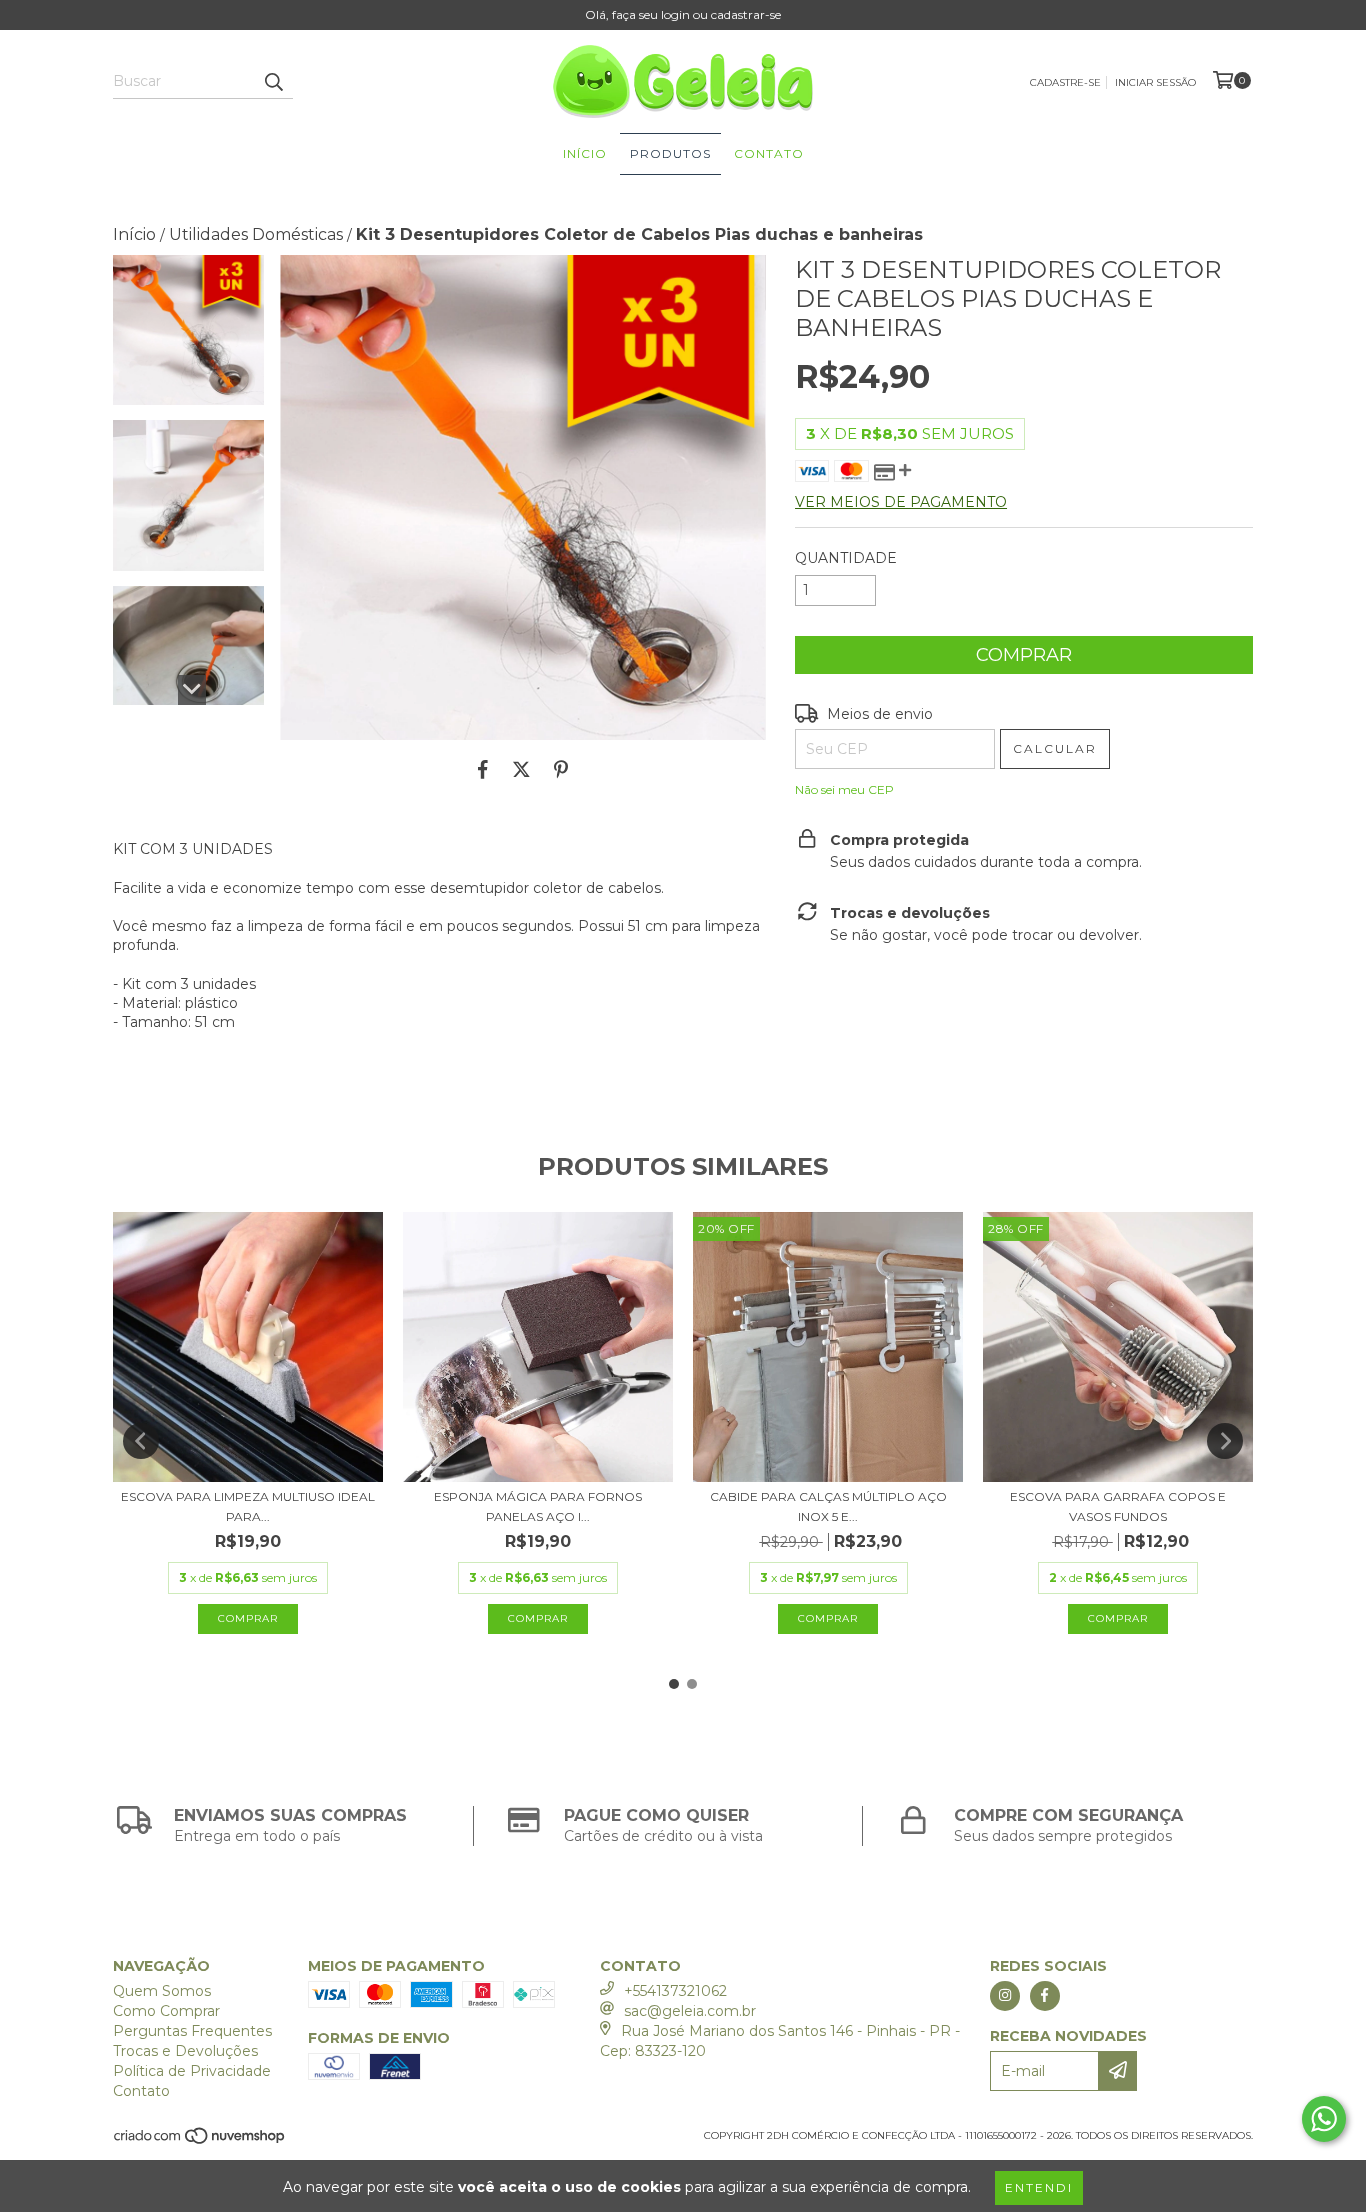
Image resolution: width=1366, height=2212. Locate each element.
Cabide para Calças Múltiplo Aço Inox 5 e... (828, 1506)
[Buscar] (273, 81)
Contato (769, 153)
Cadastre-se (1065, 82)
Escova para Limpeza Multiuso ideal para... (248, 1506)
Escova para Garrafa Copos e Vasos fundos (1118, 1506)
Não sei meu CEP (844, 789)
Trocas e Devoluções (185, 2051)
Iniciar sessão (1155, 82)
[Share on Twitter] (521, 770)
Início (585, 153)
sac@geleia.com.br (690, 2011)
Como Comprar (166, 2011)
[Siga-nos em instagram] (1005, 1996)
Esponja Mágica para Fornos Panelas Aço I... (538, 1506)
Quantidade (846, 558)
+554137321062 (675, 1991)
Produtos (670, 153)
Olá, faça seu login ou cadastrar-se (683, 14)
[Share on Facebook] (483, 770)
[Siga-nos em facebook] (1045, 1996)
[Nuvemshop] (200, 2141)
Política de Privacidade (192, 2071)
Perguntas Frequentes (192, 2031)
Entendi (1039, 2187)
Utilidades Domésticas (256, 234)
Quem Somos (162, 1991)
